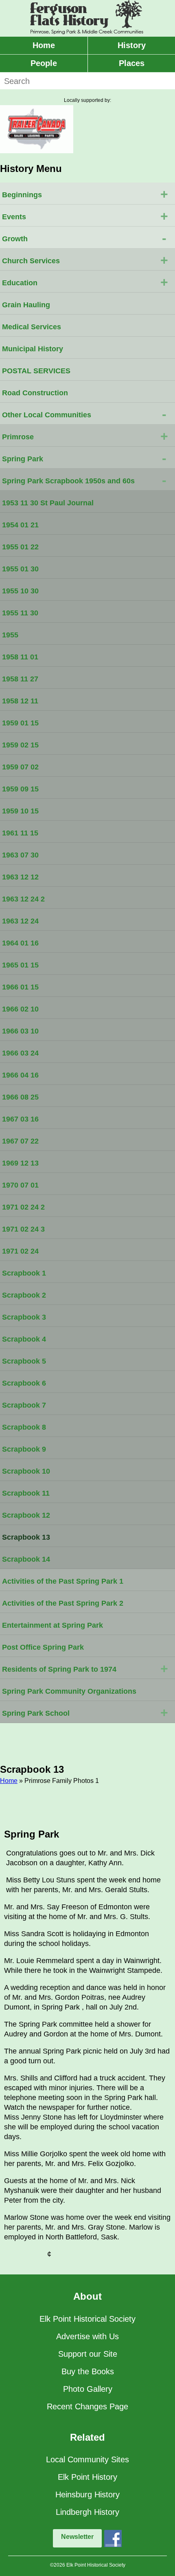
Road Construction (35, 393)
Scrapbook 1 (24, 1273)
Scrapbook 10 (26, 1471)
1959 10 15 (20, 811)
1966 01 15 (20, 987)
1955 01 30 (20, 569)
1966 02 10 (20, 1009)
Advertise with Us (87, 2336)
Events (85, 216)
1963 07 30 (20, 855)
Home (44, 45)
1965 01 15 (20, 965)
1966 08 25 (20, 1097)
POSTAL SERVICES (36, 371)
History (132, 45)
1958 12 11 (20, 701)
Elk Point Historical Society (87, 2319)
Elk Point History (87, 2477)
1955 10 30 (20, 591)
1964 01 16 (20, 943)
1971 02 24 (20, 1251)
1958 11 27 (20, 679)
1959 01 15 (20, 723)
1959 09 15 (20, 789)
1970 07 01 (20, 1185)
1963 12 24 (20, 921)
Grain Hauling (26, 305)
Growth (84, 238)
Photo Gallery (88, 2389)
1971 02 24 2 (23, 1207)
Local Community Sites (87, 2459)
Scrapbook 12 (26, 1515)
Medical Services (32, 327)
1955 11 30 (20, 613)
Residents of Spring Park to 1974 (85, 1668)
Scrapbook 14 (26, 1559)
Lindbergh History (87, 2512)
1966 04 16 (20, 1075)
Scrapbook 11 (26, 1493)
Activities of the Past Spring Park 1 (63, 1581)
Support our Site (88, 2354)
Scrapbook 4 (24, 1339)
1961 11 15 (20, 833)
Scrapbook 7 (24, 1405)
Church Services (85, 260)
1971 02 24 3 (23, 1229)
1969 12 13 (20, 1163)
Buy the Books (88, 2371)
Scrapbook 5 (24, 1361)
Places (132, 63)
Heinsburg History (87, 2494)
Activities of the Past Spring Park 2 (63, 1603)
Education (85, 282)
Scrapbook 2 (24, 1295)
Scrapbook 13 (26, 1537)
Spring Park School (85, 1712)
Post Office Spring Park (43, 1647)
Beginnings (85, 194)
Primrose (85, 436)
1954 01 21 (20, 525)
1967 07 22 (20, 1141)
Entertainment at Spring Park (52, 1625)
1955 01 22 (20, 547)
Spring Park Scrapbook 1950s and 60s (84, 480)
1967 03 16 (20, 1119)
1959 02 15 (20, 745)
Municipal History (33, 349)
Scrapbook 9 (24, 1449)
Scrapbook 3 (24, 1317)
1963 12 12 (20, 877)
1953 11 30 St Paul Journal (48, 503)
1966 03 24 (20, 1053)
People (44, 63)
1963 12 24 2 (23, 899)
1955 (10, 635)
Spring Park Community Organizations (69, 1691)
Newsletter (77, 2537)
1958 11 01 (20, 657)
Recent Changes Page (87, 2406)
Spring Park (84, 458)
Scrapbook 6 (24, 1383)
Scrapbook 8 (24, 1427)
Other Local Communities (84, 414)
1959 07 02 (20, 767)
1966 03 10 (20, 1031)
